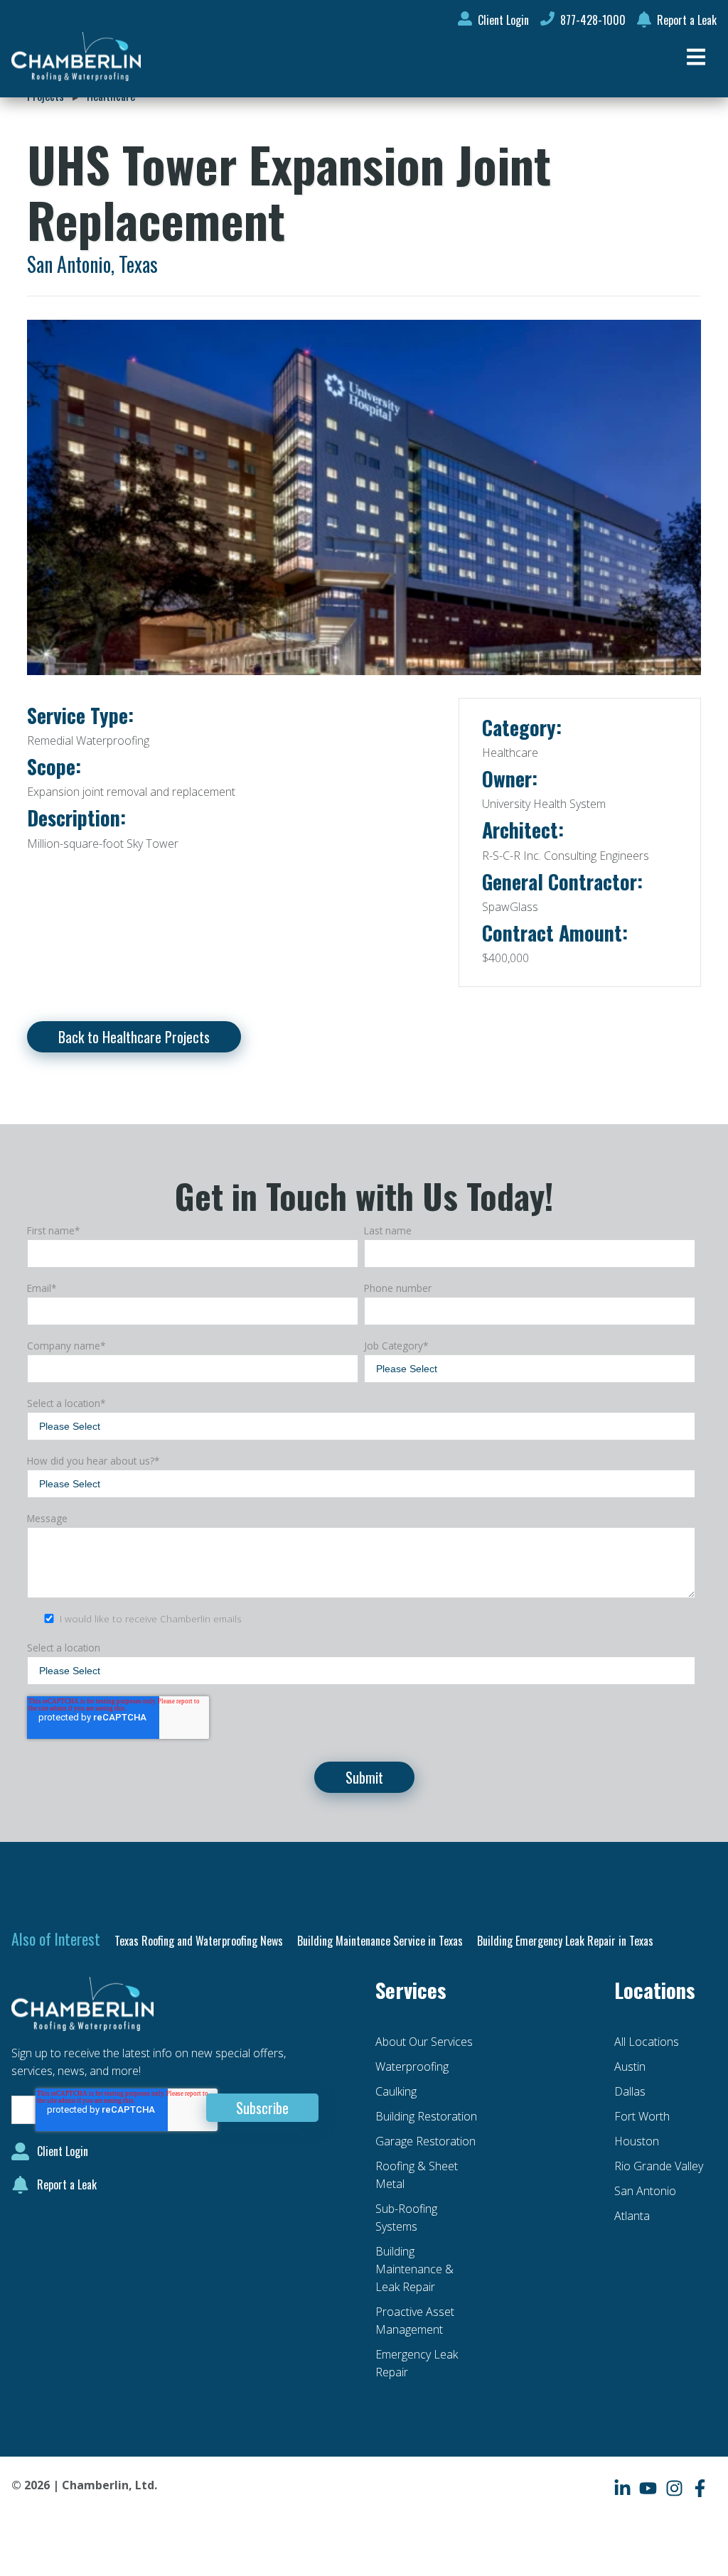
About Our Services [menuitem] (424, 2042)
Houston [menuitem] (637, 2141)
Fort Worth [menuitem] (642, 2116)
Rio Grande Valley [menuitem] (659, 2166)
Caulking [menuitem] (396, 2091)
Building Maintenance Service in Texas (380, 1941)
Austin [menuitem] (630, 2066)
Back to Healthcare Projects (134, 1037)
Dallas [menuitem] (630, 2091)
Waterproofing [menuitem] (412, 2066)
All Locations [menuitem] (647, 2042)
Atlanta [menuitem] (632, 2216)
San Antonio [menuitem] (645, 2191)
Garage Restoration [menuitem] (425, 2141)
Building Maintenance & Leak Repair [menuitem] (414, 2269)
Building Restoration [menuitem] (426, 2116)
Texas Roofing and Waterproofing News (199, 1941)
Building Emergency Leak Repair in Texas (565, 1941)
